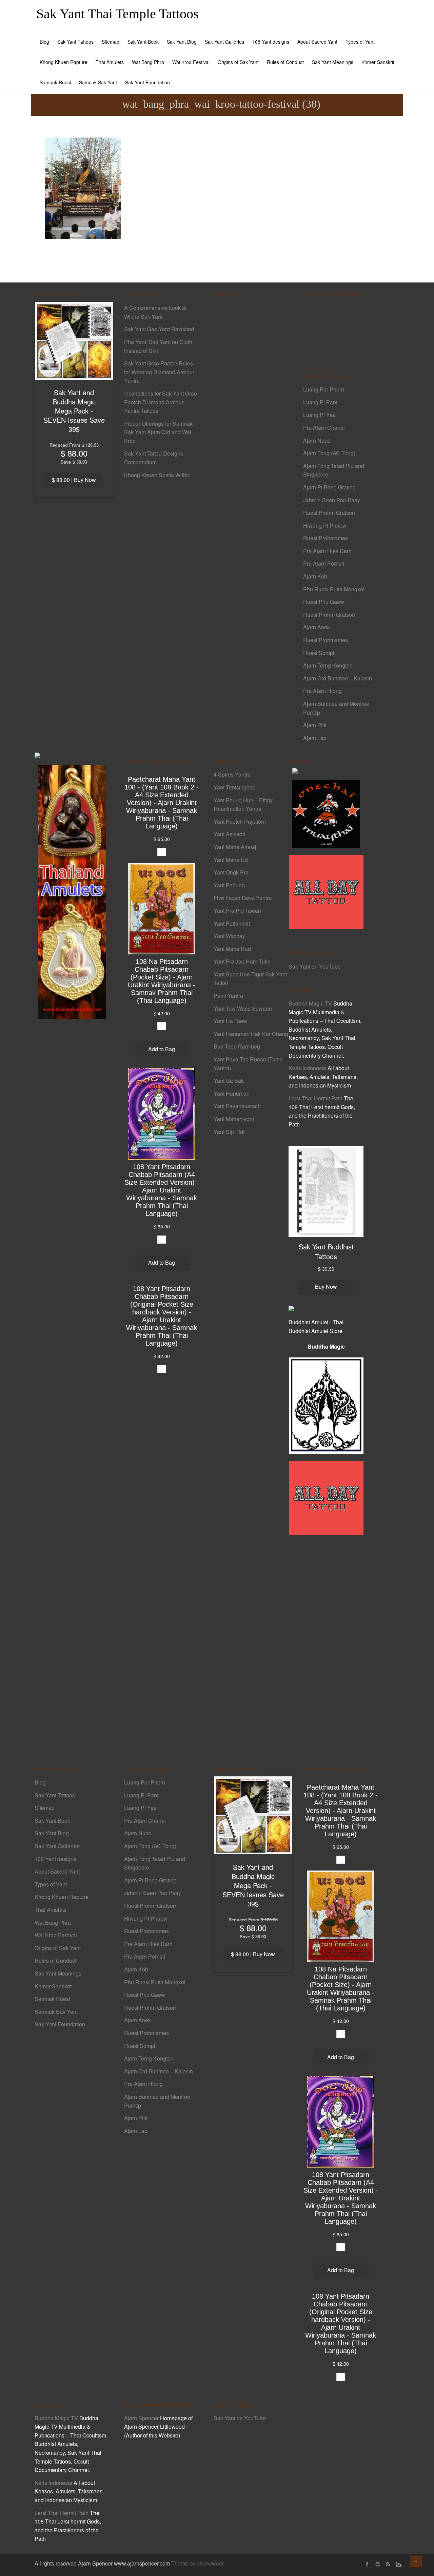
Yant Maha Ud (231, 860)
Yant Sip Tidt (229, 1132)
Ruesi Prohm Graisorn (330, 513)
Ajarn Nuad (317, 440)
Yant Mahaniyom (234, 1119)
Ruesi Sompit (319, 653)
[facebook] (367, 2564)
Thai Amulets (110, 62)
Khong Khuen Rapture (64, 62)
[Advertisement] (251, 420)
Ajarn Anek (317, 627)
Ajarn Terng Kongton (328, 665)
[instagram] (398, 2564)
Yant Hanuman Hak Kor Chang (251, 1034)
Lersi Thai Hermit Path (315, 1098)
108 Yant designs (271, 42)
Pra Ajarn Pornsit (324, 563)
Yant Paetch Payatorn (240, 821)
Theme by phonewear (198, 2563)
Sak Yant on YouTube (315, 966)
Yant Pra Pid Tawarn (238, 911)
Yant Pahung (229, 885)
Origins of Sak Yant (238, 62)
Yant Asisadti (229, 834)
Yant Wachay (229, 936)
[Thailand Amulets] (72, 891)
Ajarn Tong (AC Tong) (329, 453)
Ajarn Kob (315, 576)
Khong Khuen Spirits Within (157, 475)
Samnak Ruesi (55, 82)
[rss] (388, 2564)
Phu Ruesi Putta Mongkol (334, 589)
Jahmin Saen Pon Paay (332, 500)
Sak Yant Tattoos (75, 42)
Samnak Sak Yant (98, 82)
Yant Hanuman (232, 1093)
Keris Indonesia (307, 1068)
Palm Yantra (228, 996)
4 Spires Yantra (232, 774)
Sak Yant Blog (182, 42)
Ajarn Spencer (141, 2418)
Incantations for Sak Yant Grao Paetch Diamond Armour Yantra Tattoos (161, 402)
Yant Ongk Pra (231, 872)
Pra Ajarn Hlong (322, 691)
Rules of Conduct (285, 62)
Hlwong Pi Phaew (325, 525)
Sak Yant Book (143, 42)
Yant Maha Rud (232, 949)
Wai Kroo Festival (191, 62)
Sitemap (111, 42)
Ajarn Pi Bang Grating (329, 487)
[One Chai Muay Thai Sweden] (326, 814)
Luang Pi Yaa (319, 415)
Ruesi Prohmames (325, 538)
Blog (44, 42)
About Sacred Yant (317, 42)
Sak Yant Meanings (333, 62)
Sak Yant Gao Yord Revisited (159, 329)
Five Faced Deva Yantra (243, 898)
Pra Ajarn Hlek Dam (327, 551)
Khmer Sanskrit (378, 62)
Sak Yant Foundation (147, 82)
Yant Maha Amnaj (235, 847)
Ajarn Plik (315, 725)
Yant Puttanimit (232, 923)
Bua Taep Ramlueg (237, 1046)
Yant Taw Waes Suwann (243, 1008)
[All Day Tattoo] (326, 892)
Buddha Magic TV (310, 1003)
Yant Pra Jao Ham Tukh (242, 961)
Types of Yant (360, 42)
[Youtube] (377, 2564)
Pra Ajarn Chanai (324, 428)
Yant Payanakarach (237, 1106)
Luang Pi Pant (320, 402)
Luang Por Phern (324, 389)
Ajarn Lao (315, 738)
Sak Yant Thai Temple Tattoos (117, 14)
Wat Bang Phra (148, 62)
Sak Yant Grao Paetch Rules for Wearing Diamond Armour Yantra (159, 372)
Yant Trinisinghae (235, 787)
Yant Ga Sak (229, 1081)
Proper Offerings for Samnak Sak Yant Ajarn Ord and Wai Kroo (158, 432)
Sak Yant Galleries (224, 42)
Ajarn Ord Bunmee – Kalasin (338, 678)
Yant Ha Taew (230, 1021)
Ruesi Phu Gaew (324, 602)
